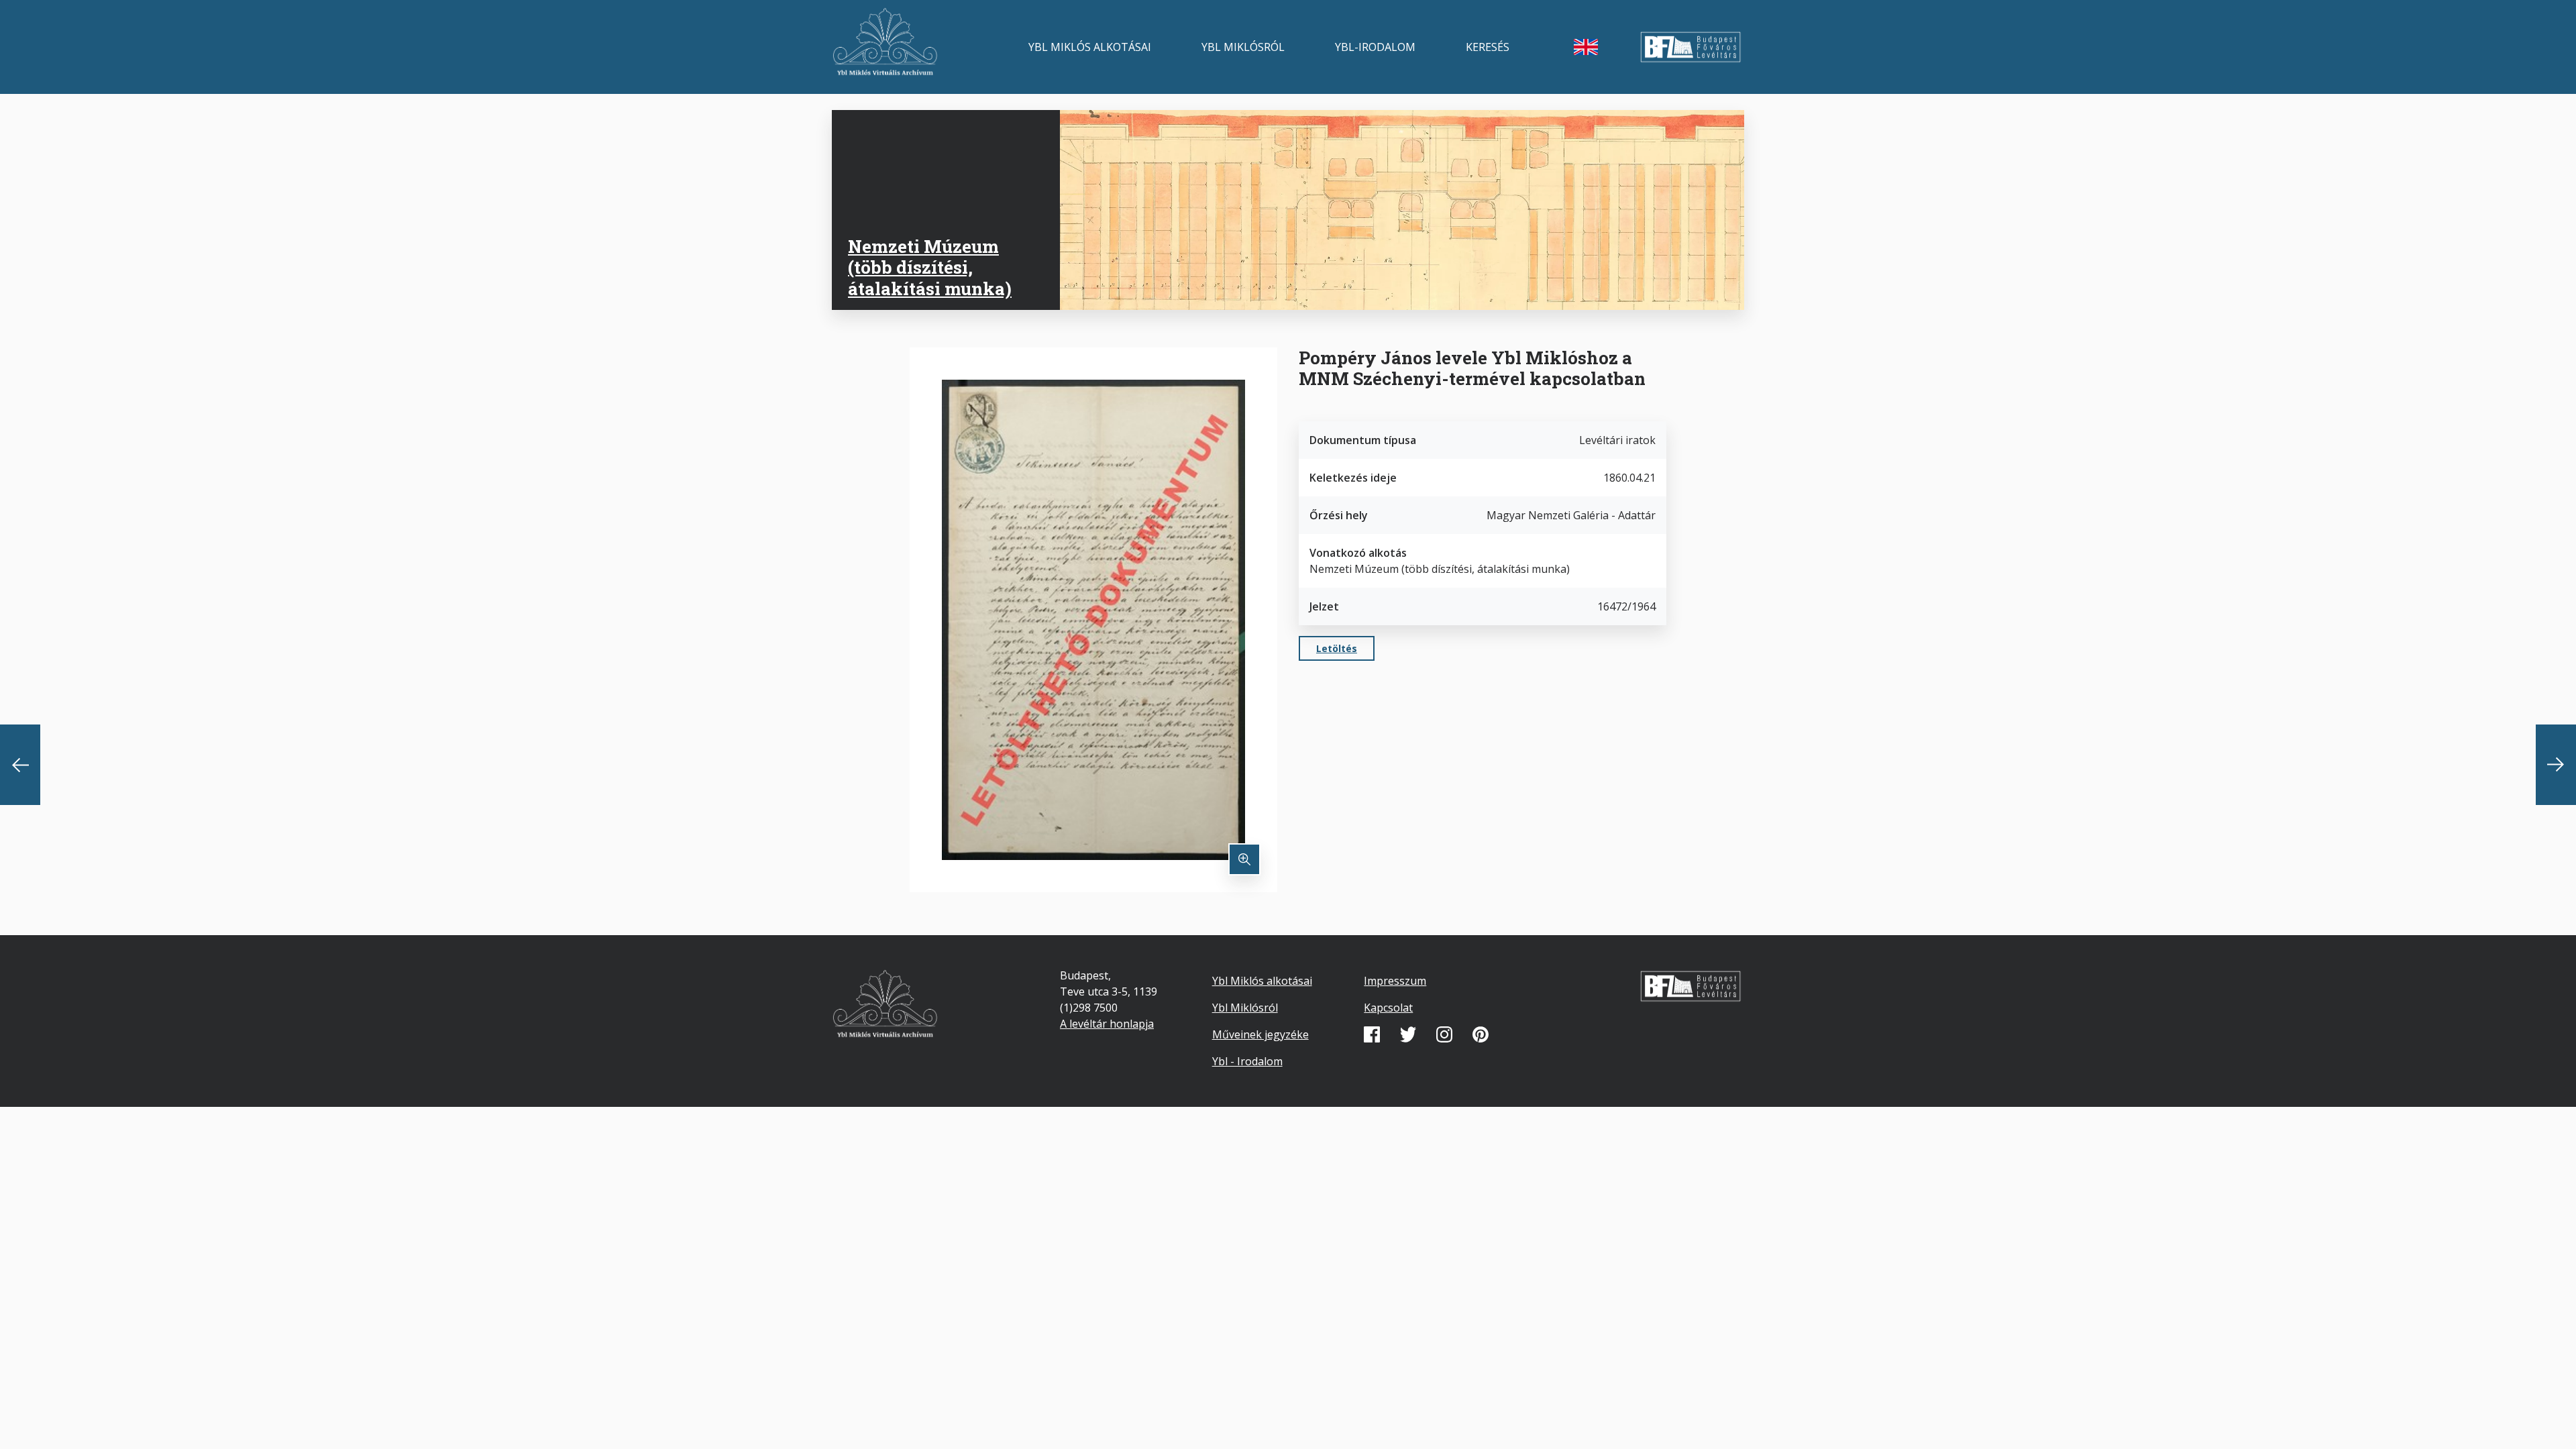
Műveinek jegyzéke (1260, 1034)
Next (2556, 765)
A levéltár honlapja (1107, 1024)
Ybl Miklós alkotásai (1090, 47)
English (1586, 47)
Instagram (1444, 1034)
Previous (20, 765)
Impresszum (1395, 981)
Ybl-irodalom (1375, 47)
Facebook (1372, 1034)
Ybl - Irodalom (1247, 1061)
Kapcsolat (1388, 1008)
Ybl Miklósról (1243, 47)
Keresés (1488, 47)
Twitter (1408, 1034)
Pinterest (1481, 1034)
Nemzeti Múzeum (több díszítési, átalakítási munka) (930, 267)
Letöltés (1337, 648)
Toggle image (1244, 859)
